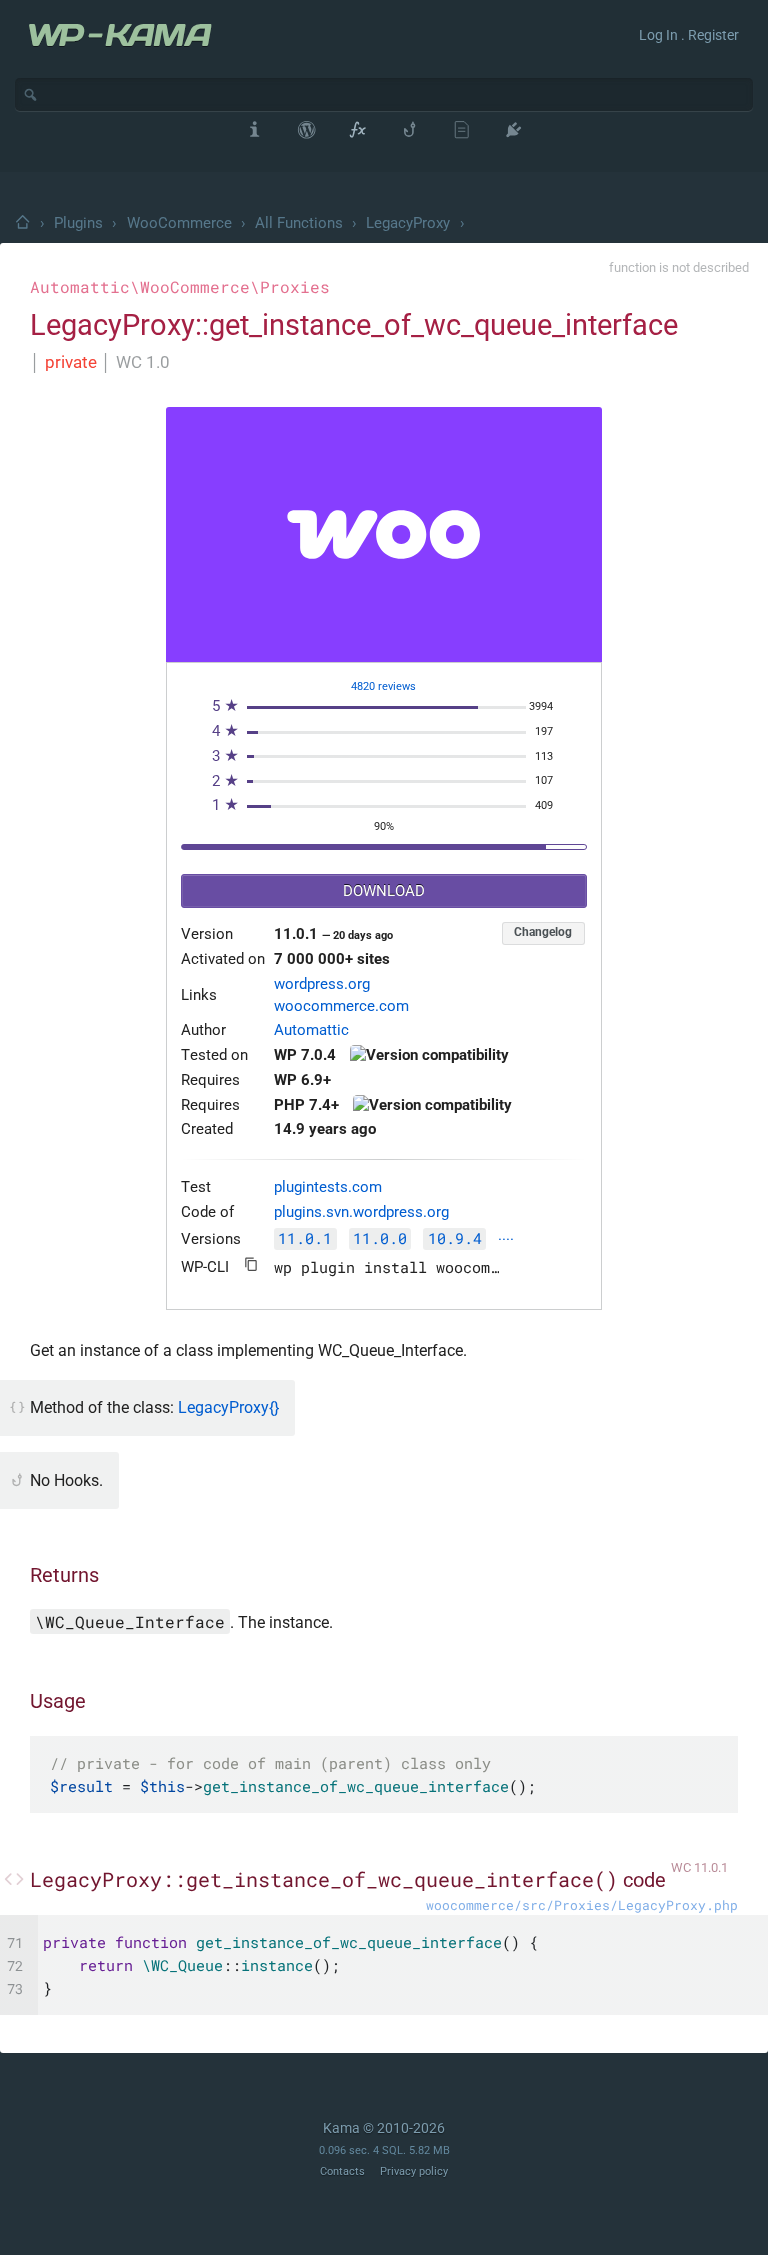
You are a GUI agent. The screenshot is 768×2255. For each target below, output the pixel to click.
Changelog (543, 932)
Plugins (78, 223)
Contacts (342, 2171)
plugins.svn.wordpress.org (361, 1212)
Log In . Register (689, 35)
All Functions (299, 223)
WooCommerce (179, 223)
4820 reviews (383, 686)
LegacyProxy (408, 223)
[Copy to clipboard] (251, 1264)
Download (384, 891)
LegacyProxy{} (228, 1407)
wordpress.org (322, 984)
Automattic (311, 1030)
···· (506, 1240)
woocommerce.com (341, 1006)
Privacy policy (414, 2171)
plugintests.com (328, 1187)
